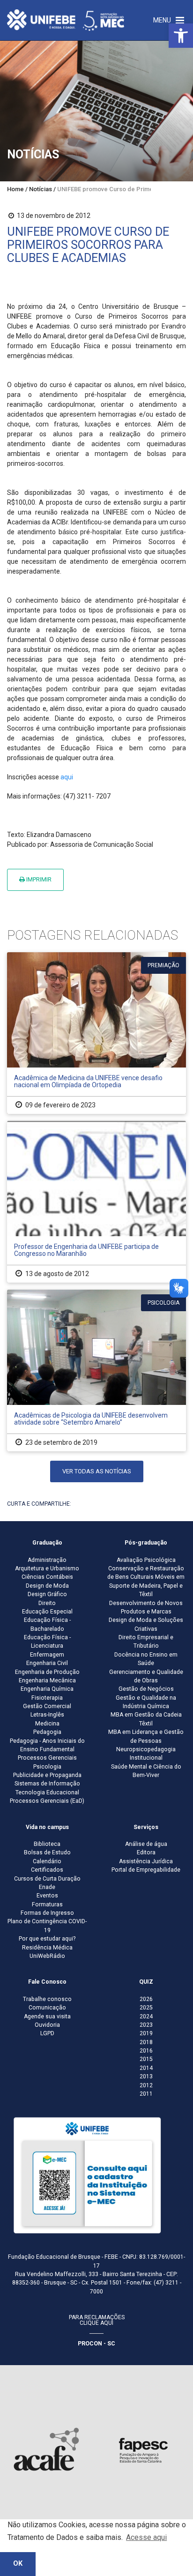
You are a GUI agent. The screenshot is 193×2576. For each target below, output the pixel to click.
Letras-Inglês (47, 1715)
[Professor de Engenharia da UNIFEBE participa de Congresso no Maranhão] (96, 1202)
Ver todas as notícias (97, 1471)
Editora (146, 1852)
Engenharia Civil (47, 1663)
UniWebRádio (47, 1956)
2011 (146, 2094)
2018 (146, 2042)
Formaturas (47, 1904)
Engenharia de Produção (47, 1672)
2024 (146, 2016)
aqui (67, 777)
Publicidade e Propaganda (47, 1775)
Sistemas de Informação (47, 1784)
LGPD (47, 2033)
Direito (47, 1603)
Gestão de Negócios (146, 1689)
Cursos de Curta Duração (47, 1879)
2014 (146, 2068)
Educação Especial (47, 1612)
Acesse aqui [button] (146, 2537)
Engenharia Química (47, 1689)
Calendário (47, 1861)
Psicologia (47, 1767)
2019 (146, 2033)
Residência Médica (47, 1948)
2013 (146, 2076)
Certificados (47, 1870)
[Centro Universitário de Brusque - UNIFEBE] (66, 20)
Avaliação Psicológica (146, 1560)
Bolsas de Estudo (47, 1852)
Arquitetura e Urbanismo (47, 1568)
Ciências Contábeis (47, 1577)
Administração (47, 1560)
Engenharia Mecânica (47, 1680)
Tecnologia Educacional (47, 1792)
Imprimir (38, 879)
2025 (146, 2008)
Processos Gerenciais (47, 1758)
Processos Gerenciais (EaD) (47, 1801)
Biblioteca (47, 1844)
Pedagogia (47, 1732)
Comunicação (47, 2008)
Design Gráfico (47, 1594)
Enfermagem (47, 1655)
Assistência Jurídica (146, 1861)
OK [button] (18, 2564)
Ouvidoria (47, 2025)
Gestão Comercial (47, 1706)
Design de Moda (47, 1586)
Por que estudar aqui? (47, 1939)
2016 (146, 2051)
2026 (146, 1999)
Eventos (47, 1896)
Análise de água (146, 1844)
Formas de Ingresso (47, 1913)
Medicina (47, 1724)
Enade (47, 1887)
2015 (146, 2059)
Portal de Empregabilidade (146, 1870)
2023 (146, 2025)
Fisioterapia (47, 1698)
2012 (146, 2085)
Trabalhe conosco (47, 1999)
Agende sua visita (47, 2016)
